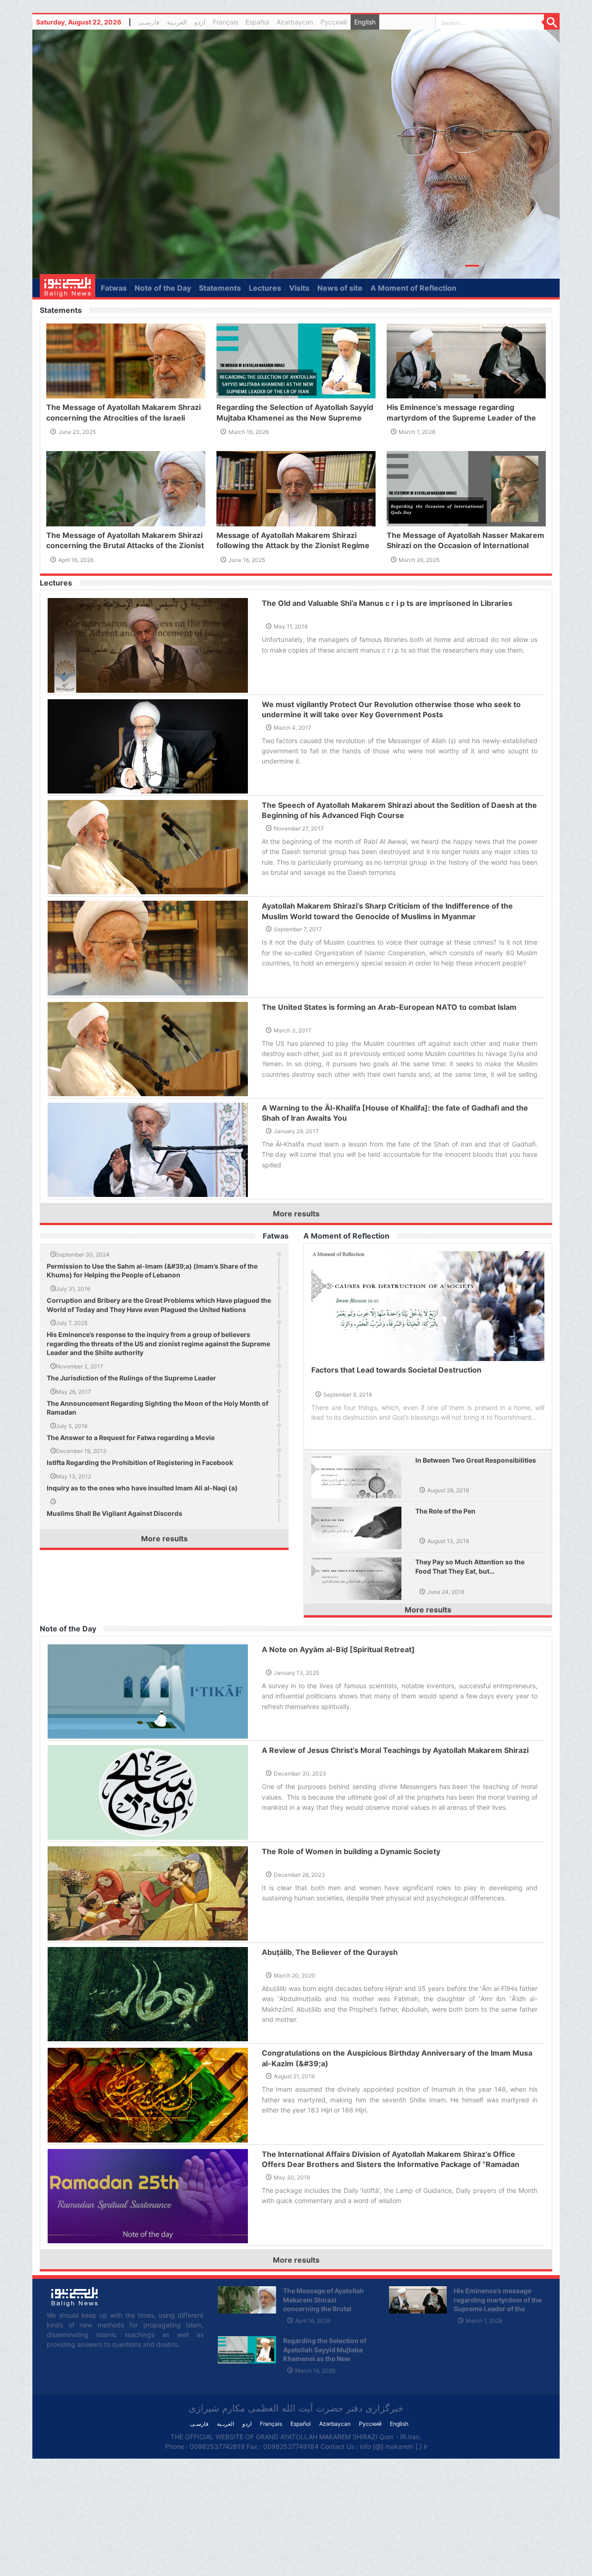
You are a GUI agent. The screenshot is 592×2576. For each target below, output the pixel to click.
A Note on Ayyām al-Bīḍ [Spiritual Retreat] (338, 1649)
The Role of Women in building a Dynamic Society (351, 1851)
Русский (334, 22)
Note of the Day (163, 288)
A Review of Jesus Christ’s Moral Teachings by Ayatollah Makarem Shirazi (395, 1750)
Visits (299, 288)
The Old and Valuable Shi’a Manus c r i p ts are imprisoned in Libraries (387, 603)
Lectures (265, 288)
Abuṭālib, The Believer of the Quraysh (330, 1952)
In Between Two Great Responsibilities (476, 1460)
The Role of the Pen (445, 1511)
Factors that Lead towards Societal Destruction (396, 1370)
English (365, 22)
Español (257, 22)
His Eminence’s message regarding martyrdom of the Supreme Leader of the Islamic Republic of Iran (461, 418)
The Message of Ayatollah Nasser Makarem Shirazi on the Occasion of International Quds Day (466, 546)
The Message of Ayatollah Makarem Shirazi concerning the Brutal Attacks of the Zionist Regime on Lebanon (125, 546)
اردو (200, 22)
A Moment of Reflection (413, 288)
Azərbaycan (295, 22)
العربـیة (177, 22)
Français (225, 22)
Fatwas (114, 288)
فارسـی (151, 23)
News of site (340, 288)
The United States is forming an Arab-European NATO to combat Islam (389, 1007)
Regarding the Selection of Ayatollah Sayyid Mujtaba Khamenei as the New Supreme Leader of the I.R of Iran (295, 418)
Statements (220, 288)
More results (296, 1214)
